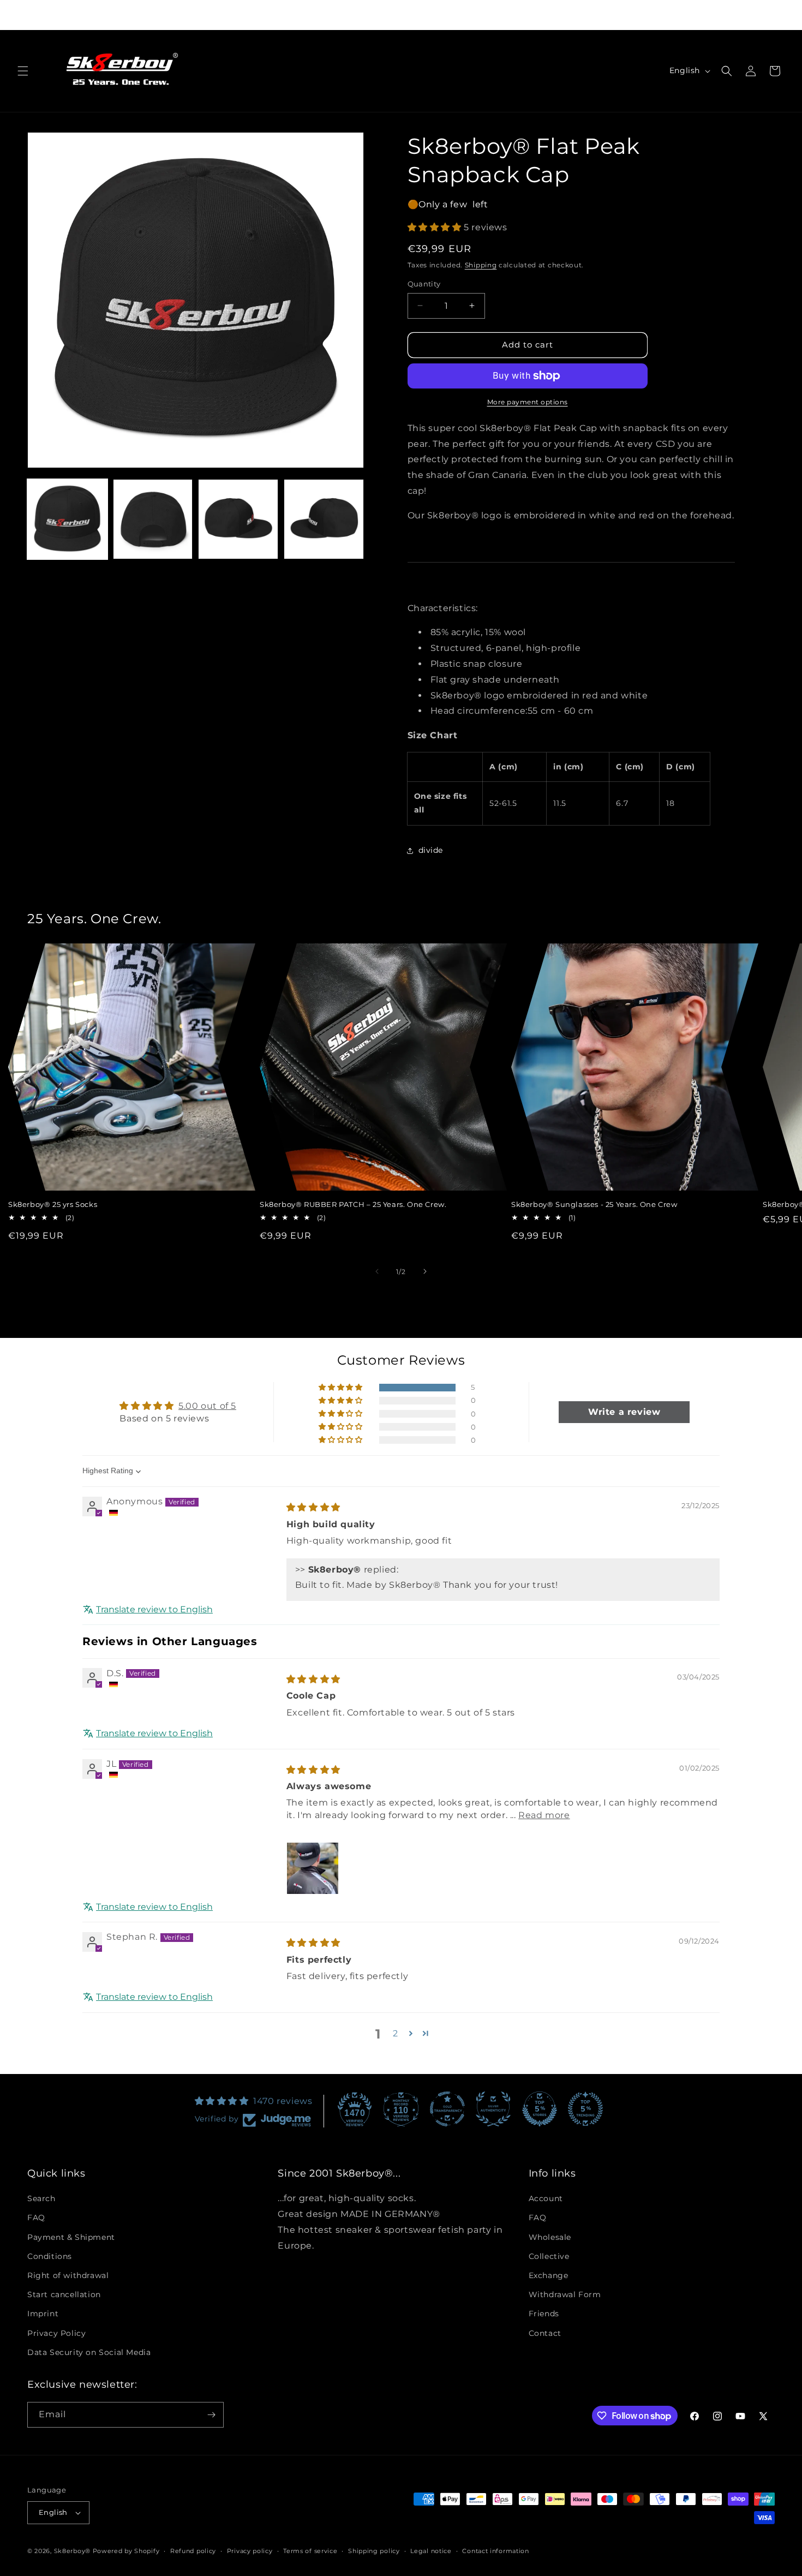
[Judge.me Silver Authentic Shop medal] (493, 2109)
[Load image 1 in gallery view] (67, 519)
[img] (313, 1508)
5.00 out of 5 (207, 1406)
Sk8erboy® (72, 2551)
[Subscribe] (211, 2415)
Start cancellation (64, 2294)
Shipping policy (374, 2550)
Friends (544, 2314)
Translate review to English (154, 1610)
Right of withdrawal (68, 2275)
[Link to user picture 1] (313, 1868)
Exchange (549, 2275)
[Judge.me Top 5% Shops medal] (540, 2109)
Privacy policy (250, 2550)
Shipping (481, 265)
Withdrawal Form (565, 2294)
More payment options (528, 402)
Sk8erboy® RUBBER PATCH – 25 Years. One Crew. (353, 1204)
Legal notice (431, 2550)
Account (546, 2198)
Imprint (43, 2314)
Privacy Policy (56, 2333)
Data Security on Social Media (89, 2352)
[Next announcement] (550, 15)
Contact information (495, 2550)
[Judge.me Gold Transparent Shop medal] (447, 2109)
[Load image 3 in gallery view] (238, 519)
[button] (23, 71)
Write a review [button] (624, 1412)
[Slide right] (425, 1271)
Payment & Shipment (71, 2237)
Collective (549, 2256)
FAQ (36, 2218)
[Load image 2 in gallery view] (153, 519)
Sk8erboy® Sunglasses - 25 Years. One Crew (594, 1204)
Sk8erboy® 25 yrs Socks (53, 1204)
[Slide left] (377, 1271)
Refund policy (193, 2550)
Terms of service (310, 2550)
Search (41, 2198)
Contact (545, 2333)
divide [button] (431, 850)
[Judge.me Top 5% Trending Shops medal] (585, 2109)
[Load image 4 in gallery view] (324, 519)
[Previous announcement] (252, 15)
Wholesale (550, 2237)
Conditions (50, 2256)
